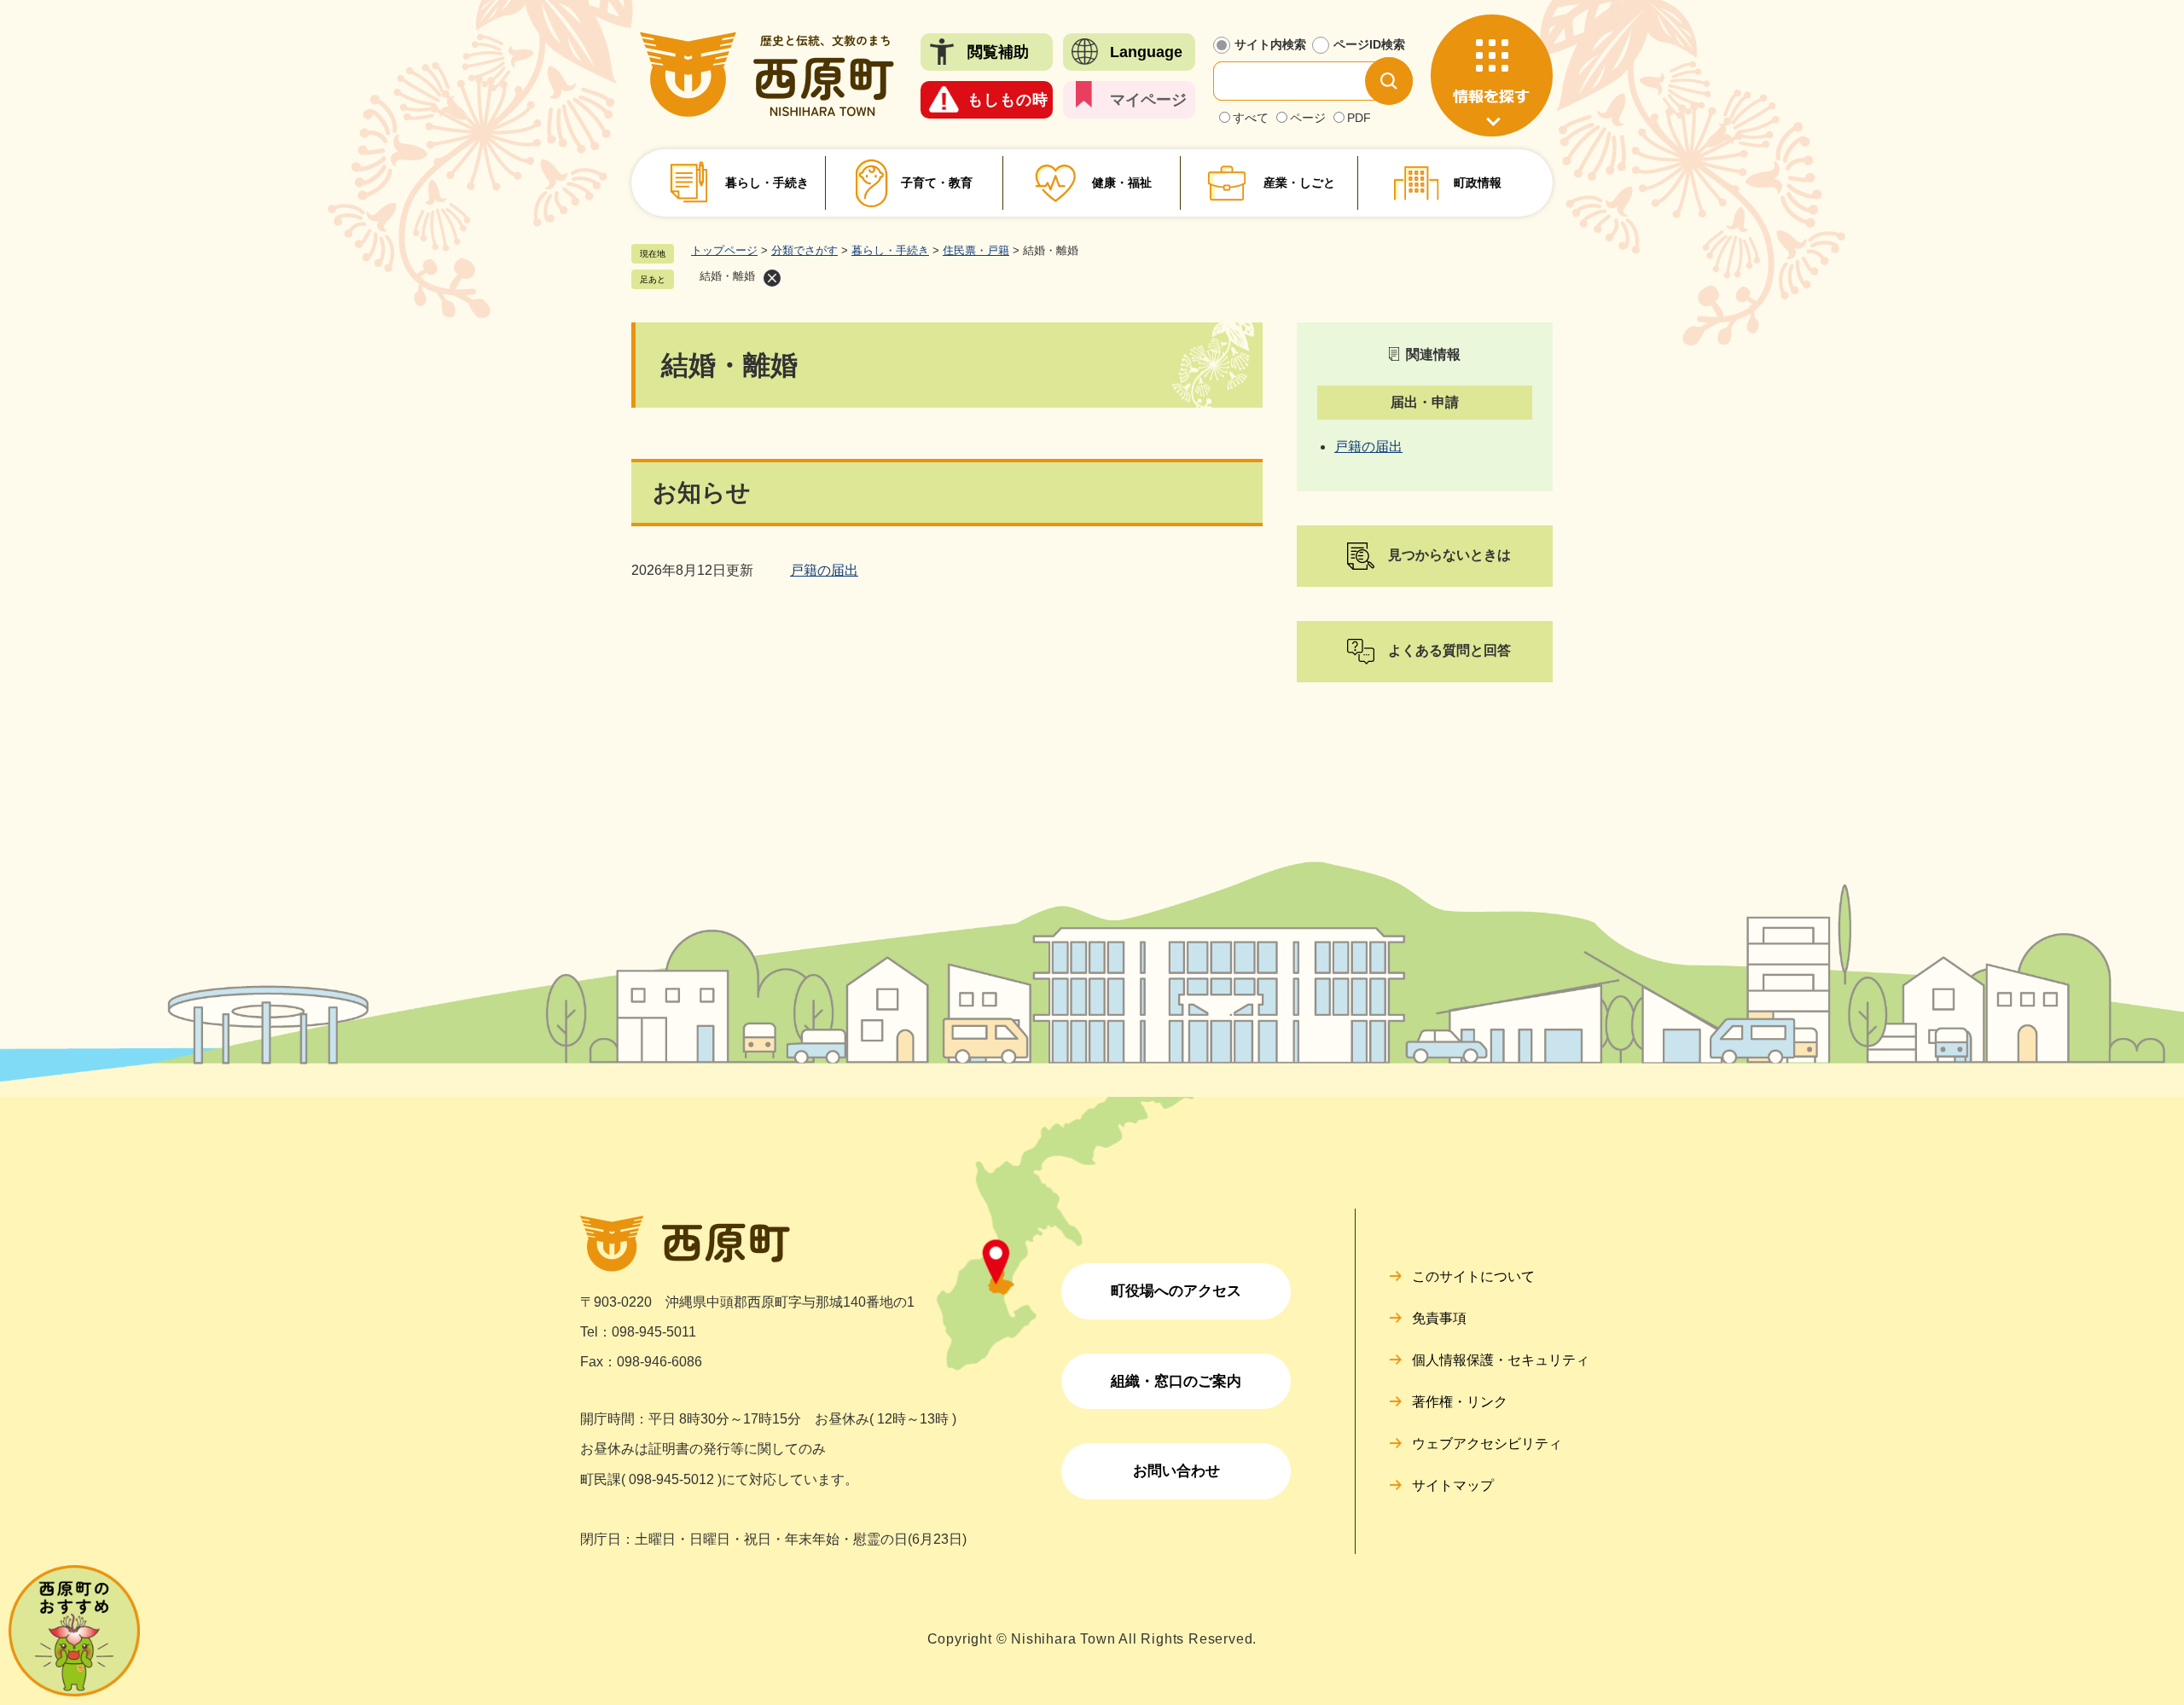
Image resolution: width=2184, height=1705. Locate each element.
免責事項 (1439, 1318)
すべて (1251, 118)
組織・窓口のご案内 (1176, 1381)
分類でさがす (804, 250)
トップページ (724, 250)
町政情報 (1478, 183)
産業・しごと (1299, 183)
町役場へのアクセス (1176, 1291)
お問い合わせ (1176, 1471)
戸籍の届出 (824, 570)
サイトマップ (1453, 1485)
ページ (1308, 118)
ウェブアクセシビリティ (1487, 1444)
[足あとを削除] (772, 278)
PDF (1359, 118)
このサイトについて (1473, 1276)
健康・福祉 (1122, 183)
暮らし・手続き (767, 183)
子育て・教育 (937, 183)
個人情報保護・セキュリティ (1501, 1360)
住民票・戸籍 (976, 250)
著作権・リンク (1460, 1402)
